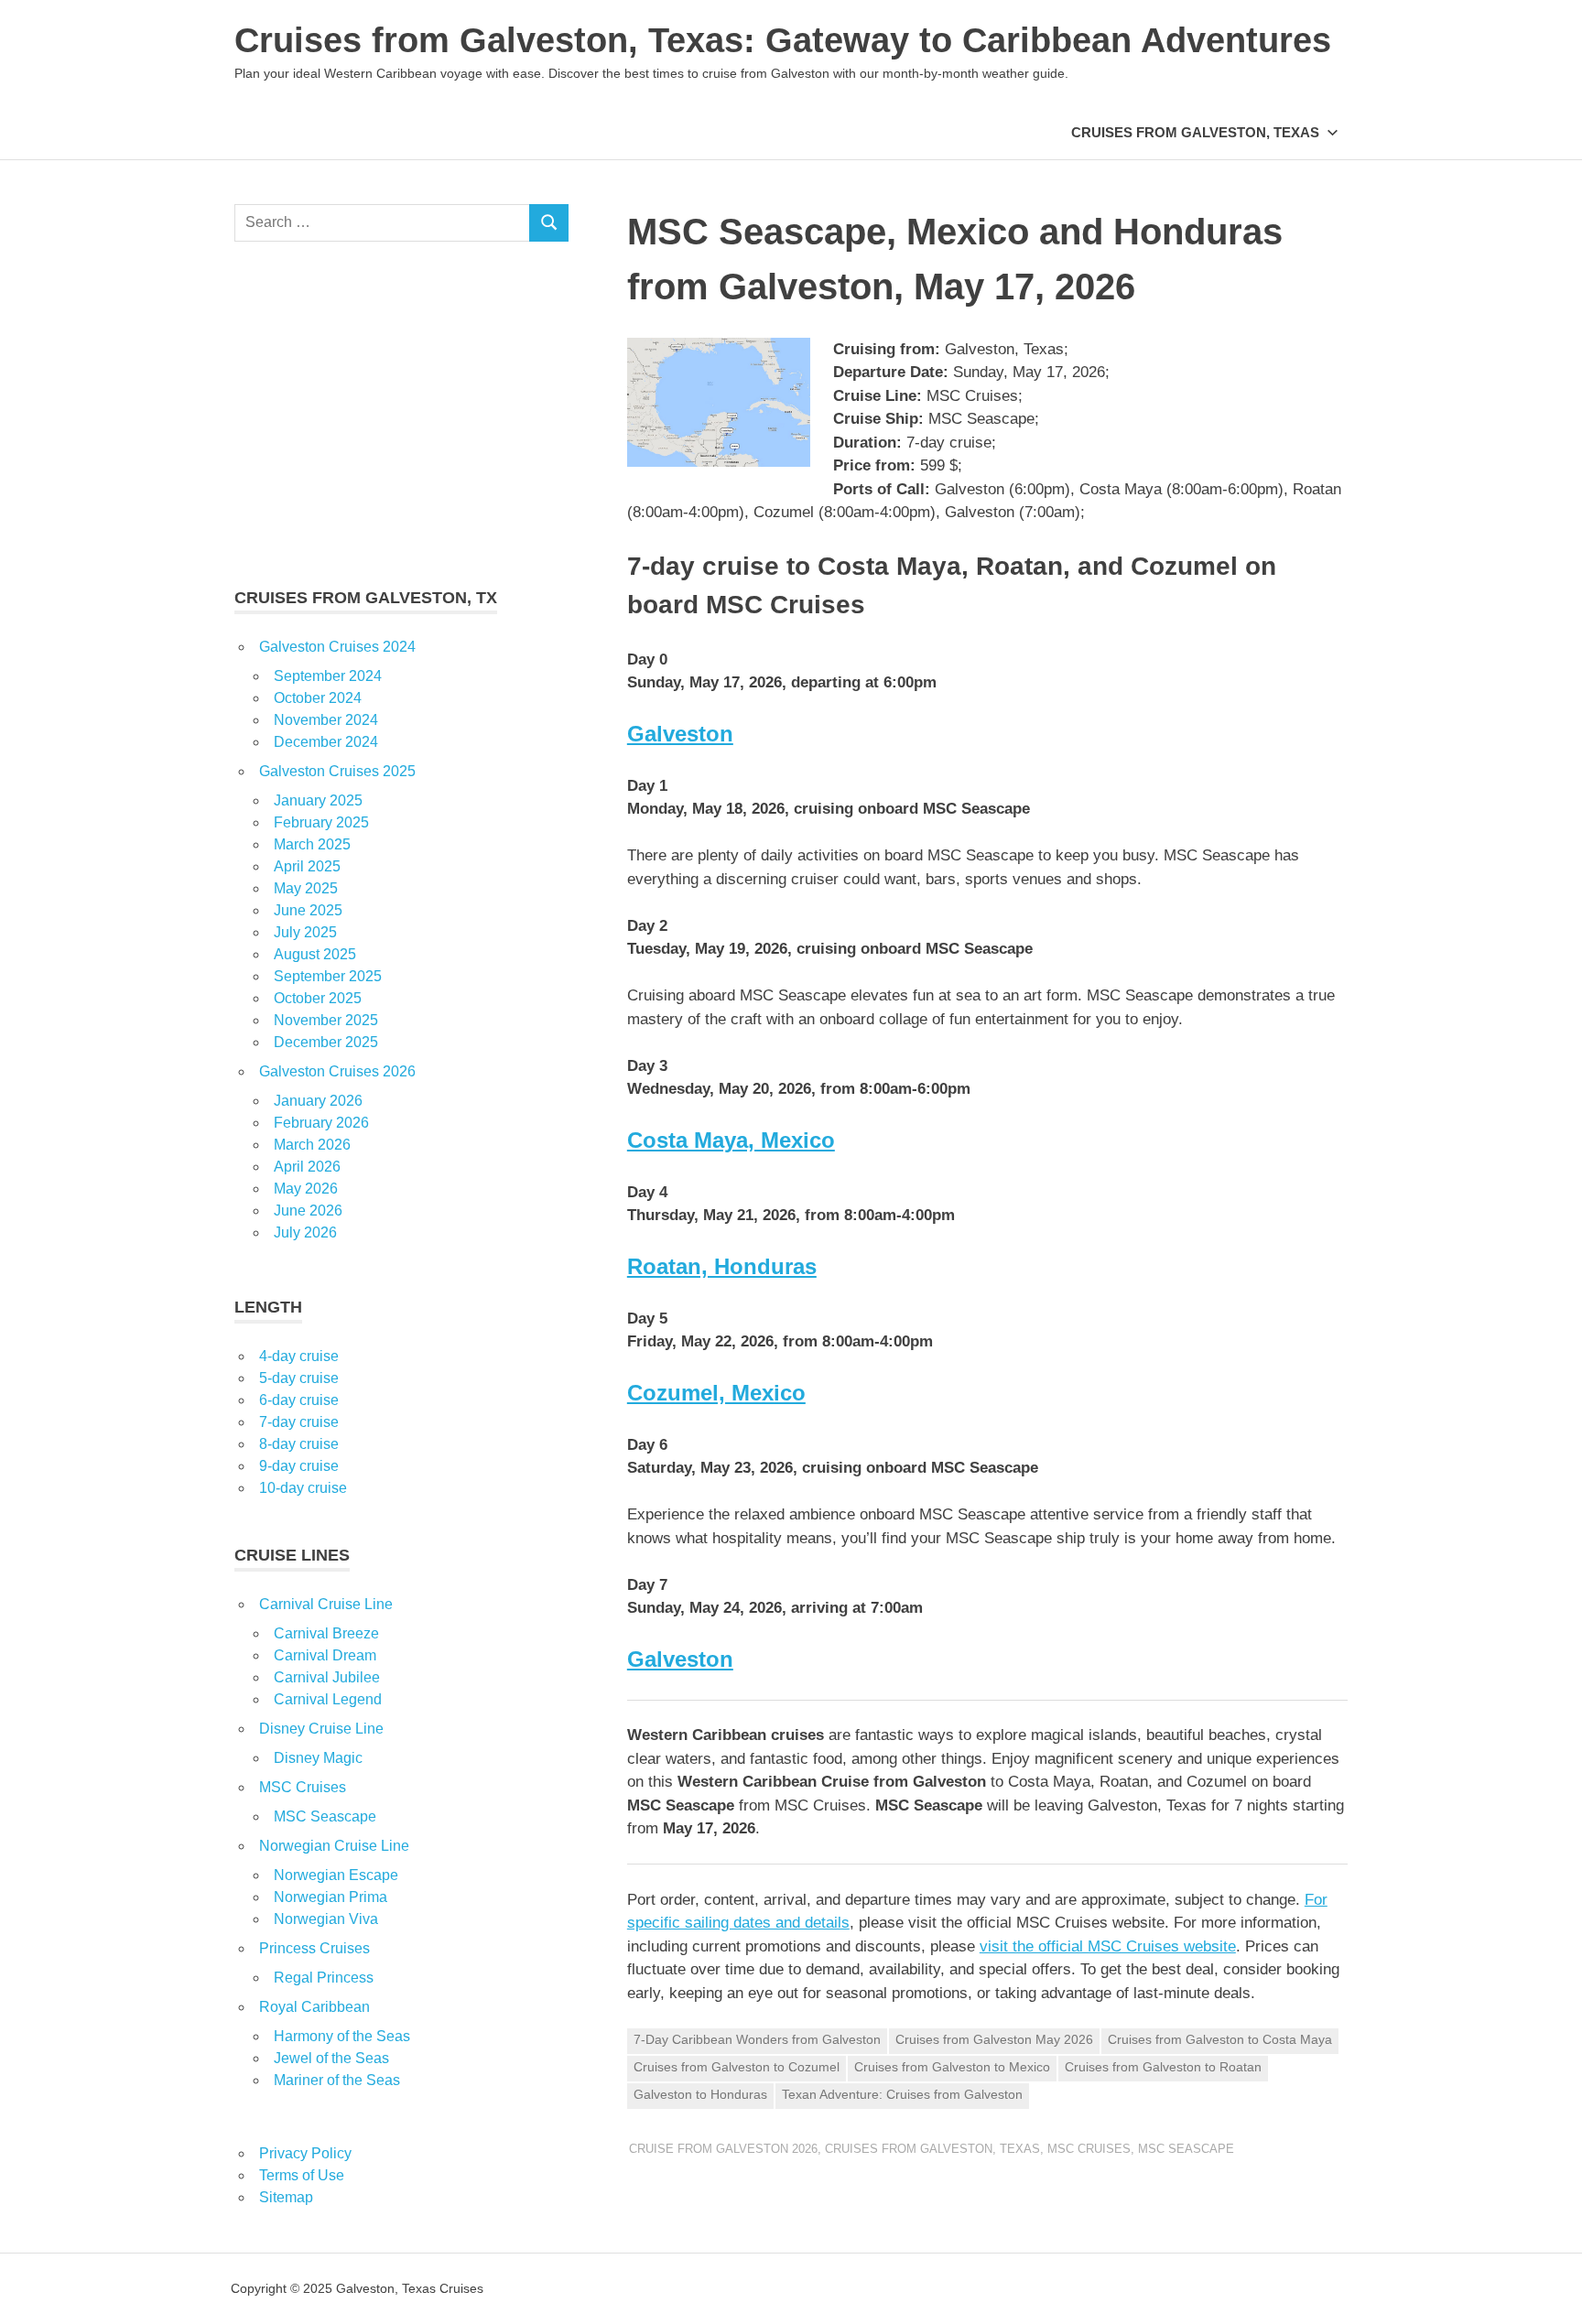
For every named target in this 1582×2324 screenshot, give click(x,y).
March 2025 (312, 844)
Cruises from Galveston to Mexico (952, 2067)
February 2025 (321, 822)
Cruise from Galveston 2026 (723, 2149)
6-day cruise (299, 1400)
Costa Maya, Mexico (731, 1140)
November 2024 (326, 720)
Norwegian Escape (336, 1875)
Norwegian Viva (326, 1919)
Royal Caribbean (314, 2007)
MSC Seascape (1186, 2149)
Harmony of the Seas (342, 2036)
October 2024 (318, 698)
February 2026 (321, 1123)
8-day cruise (299, 1444)
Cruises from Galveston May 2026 (994, 2039)
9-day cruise (299, 1466)
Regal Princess (324, 1978)
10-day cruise (303, 1488)
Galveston (680, 734)
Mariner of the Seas (337, 2080)
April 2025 (307, 866)
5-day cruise (299, 1378)
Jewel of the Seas (331, 2058)
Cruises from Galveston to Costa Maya (1220, 2039)
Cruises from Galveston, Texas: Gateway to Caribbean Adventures (783, 40)
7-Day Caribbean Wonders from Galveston (757, 2039)
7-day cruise (299, 1422)
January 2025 (318, 800)
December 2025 (326, 1042)
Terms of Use (302, 2175)
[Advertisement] (401, 414)
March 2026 (312, 1145)
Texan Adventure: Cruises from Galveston (902, 2094)
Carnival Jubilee (327, 1677)
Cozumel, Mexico (716, 1393)
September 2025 (328, 976)
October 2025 (318, 998)
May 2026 (306, 1189)
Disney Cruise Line (321, 1729)
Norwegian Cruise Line (334, 1846)
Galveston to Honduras (700, 2094)
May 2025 (306, 888)
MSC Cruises (1089, 2149)
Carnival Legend (328, 1699)
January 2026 (318, 1101)
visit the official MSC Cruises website (1108, 1946)
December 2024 (326, 742)
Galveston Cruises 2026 (337, 1071)
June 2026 (308, 1211)
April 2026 (307, 1167)
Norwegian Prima (330, 1897)
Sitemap (286, 2197)
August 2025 (315, 954)
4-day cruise (299, 1356)
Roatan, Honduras (722, 1266)
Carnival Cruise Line (326, 1604)
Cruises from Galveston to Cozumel (737, 2067)
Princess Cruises (314, 1948)
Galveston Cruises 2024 (337, 647)
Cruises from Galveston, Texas (1195, 132)
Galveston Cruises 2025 (337, 771)
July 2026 (305, 1232)
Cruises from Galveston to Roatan (1163, 2067)
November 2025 (326, 1020)
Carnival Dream (325, 1655)
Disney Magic (318, 1758)
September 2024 (328, 676)
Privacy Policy (305, 2153)
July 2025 (305, 932)
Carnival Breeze (326, 1633)
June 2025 (308, 910)
